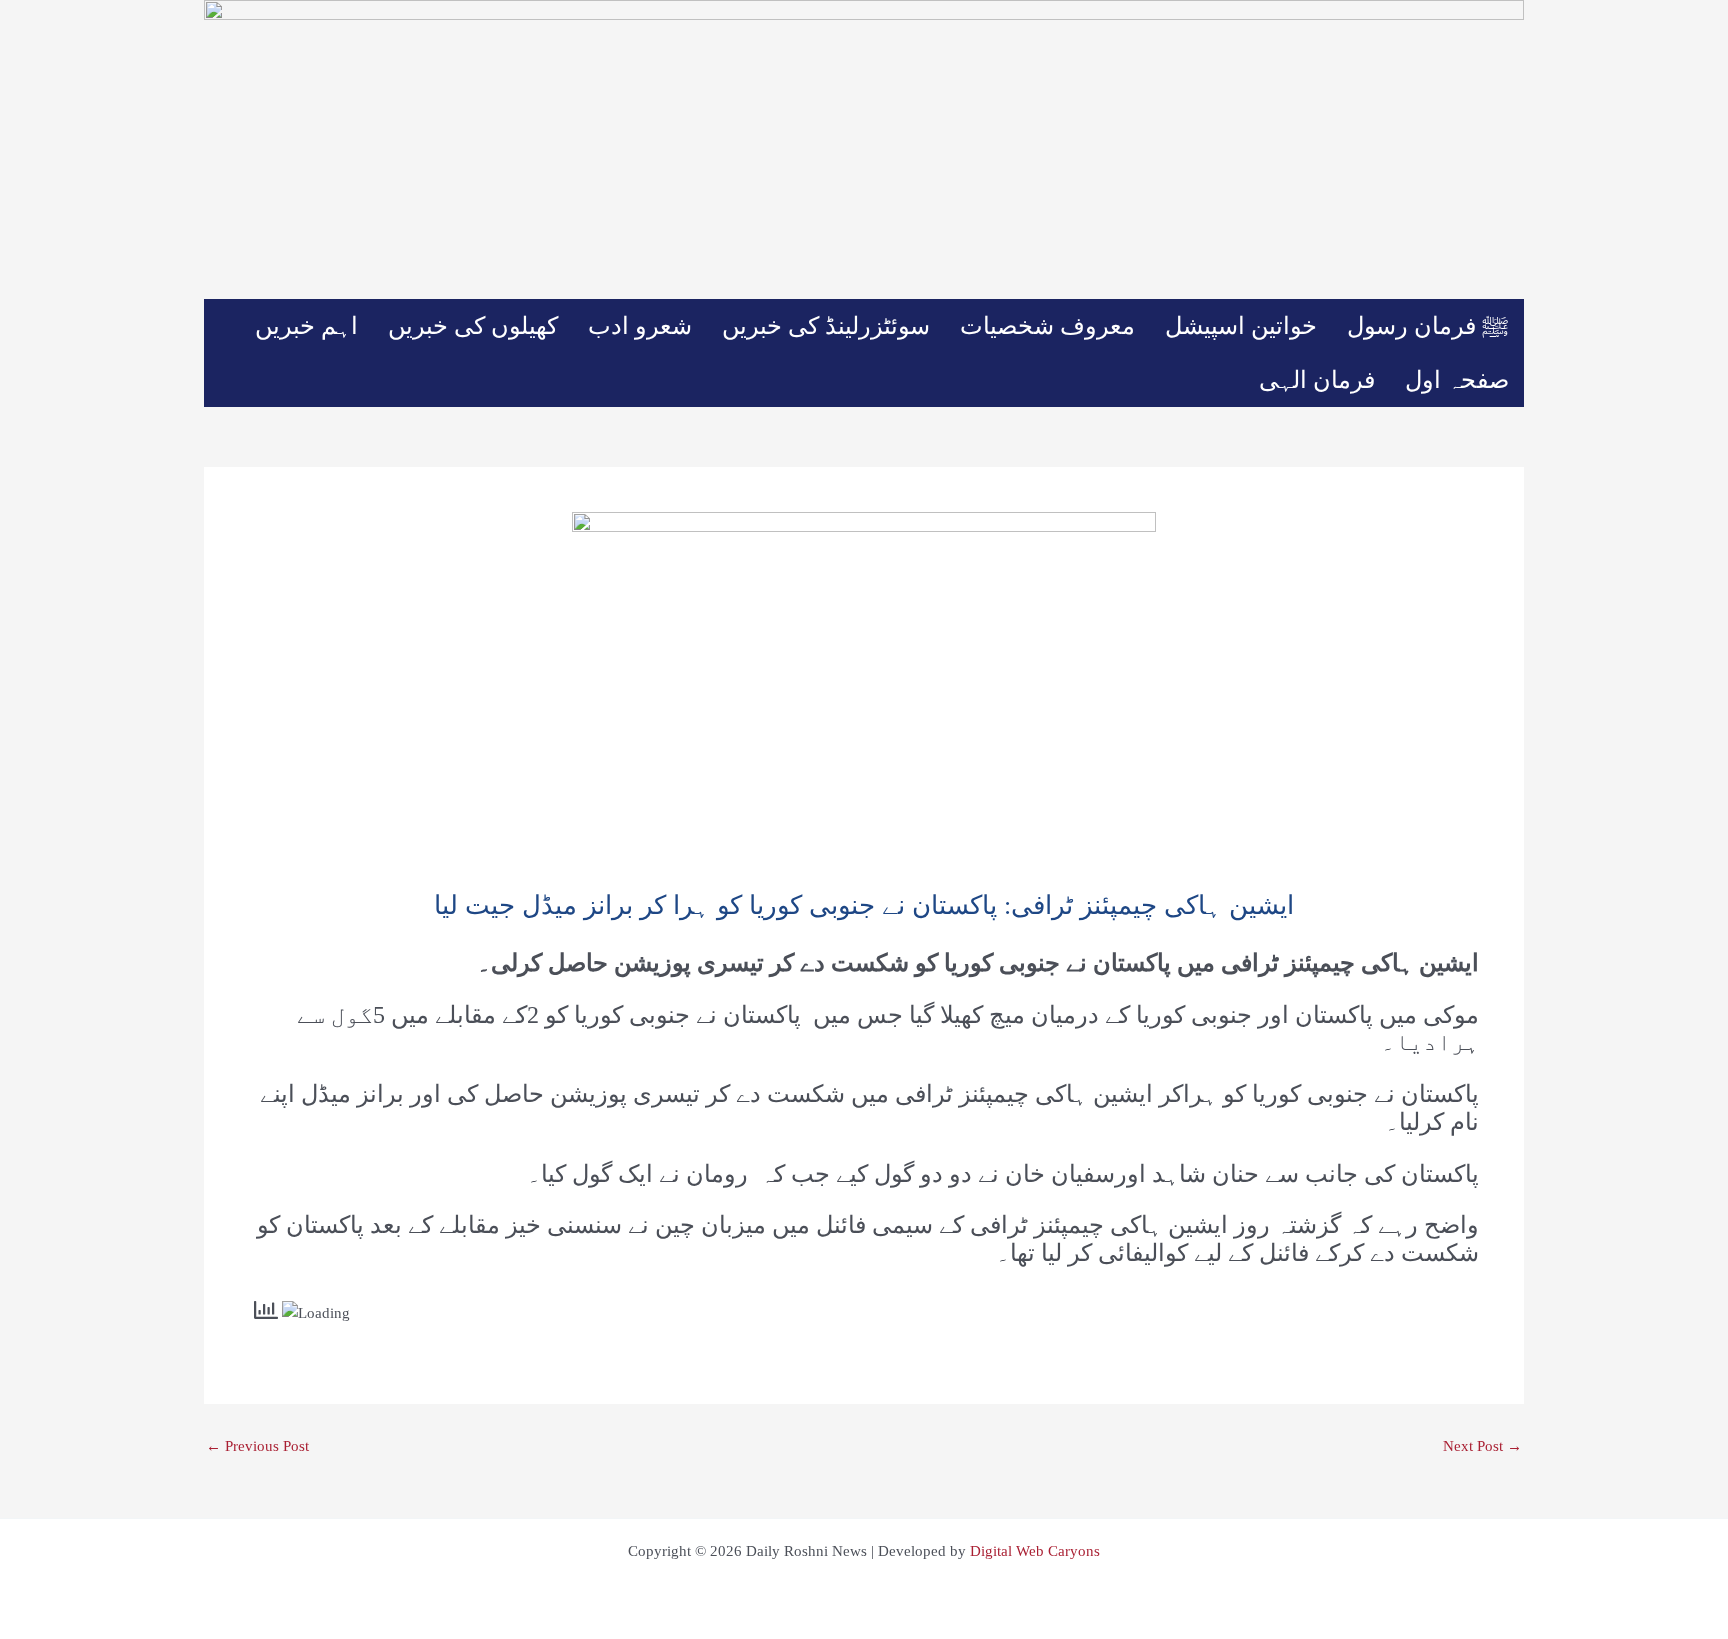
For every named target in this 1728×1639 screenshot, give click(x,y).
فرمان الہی (1317, 380)
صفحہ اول (1457, 380)
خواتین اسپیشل (1241, 326)
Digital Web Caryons (1035, 1551)
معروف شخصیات (1047, 326)
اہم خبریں (306, 326)
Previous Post (257, 1446)
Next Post (1482, 1446)
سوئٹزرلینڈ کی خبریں (826, 326)
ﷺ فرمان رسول (1428, 326)
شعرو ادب (640, 326)
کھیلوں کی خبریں (473, 326)
